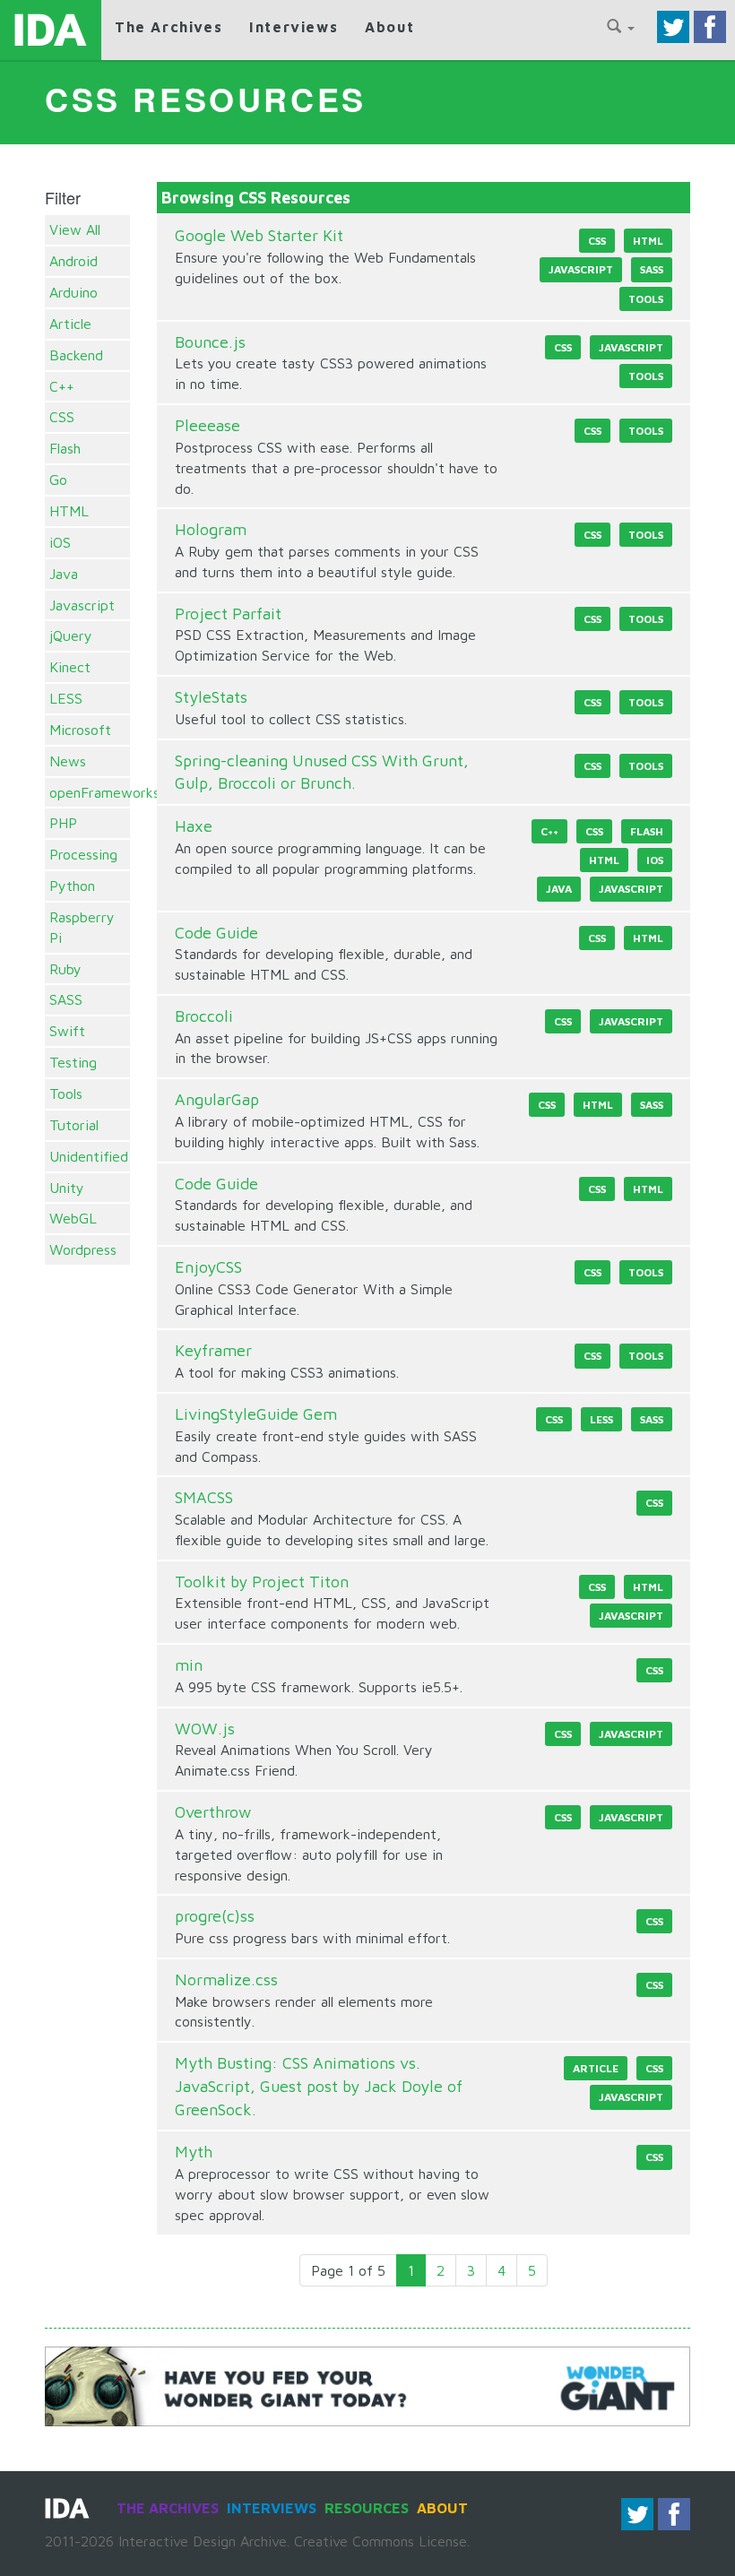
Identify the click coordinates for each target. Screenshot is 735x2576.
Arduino (73, 292)
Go (58, 480)
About (389, 27)
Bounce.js (210, 342)
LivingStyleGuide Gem (256, 1414)
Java (64, 574)
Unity (67, 1188)
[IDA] (51, 30)
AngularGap (217, 1099)
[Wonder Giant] (367, 2385)
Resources (367, 2508)
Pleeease (208, 425)
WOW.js (205, 1729)
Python (72, 886)
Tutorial (74, 1125)
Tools (66, 1094)
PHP (63, 823)
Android (73, 261)
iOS (60, 542)
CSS (62, 417)
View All (75, 229)
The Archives (169, 27)
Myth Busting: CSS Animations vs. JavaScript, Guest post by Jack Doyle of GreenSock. (319, 2086)
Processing (83, 854)
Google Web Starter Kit (259, 235)
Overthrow (213, 1812)
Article (70, 324)
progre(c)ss (215, 1916)
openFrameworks (87, 792)
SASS (66, 999)
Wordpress (83, 1249)
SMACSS (204, 1497)
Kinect (70, 667)
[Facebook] (710, 25)
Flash (65, 448)
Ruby (65, 969)
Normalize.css (226, 1980)
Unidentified (87, 1156)
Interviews (294, 27)
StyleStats (211, 697)
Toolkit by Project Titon (262, 1582)
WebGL (73, 1218)
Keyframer (213, 1350)
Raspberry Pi (82, 927)
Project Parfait (228, 614)
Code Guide (216, 933)
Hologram (211, 529)
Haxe (194, 826)
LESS (66, 698)
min (189, 1665)
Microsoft (80, 730)
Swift (67, 1031)
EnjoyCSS (208, 1267)
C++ (62, 386)
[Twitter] (673, 25)
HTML (69, 511)
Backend (76, 355)
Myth (194, 2152)
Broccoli (204, 1016)
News (68, 761)
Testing (73, 1062)
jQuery (71, 635)
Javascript (82, 605)
